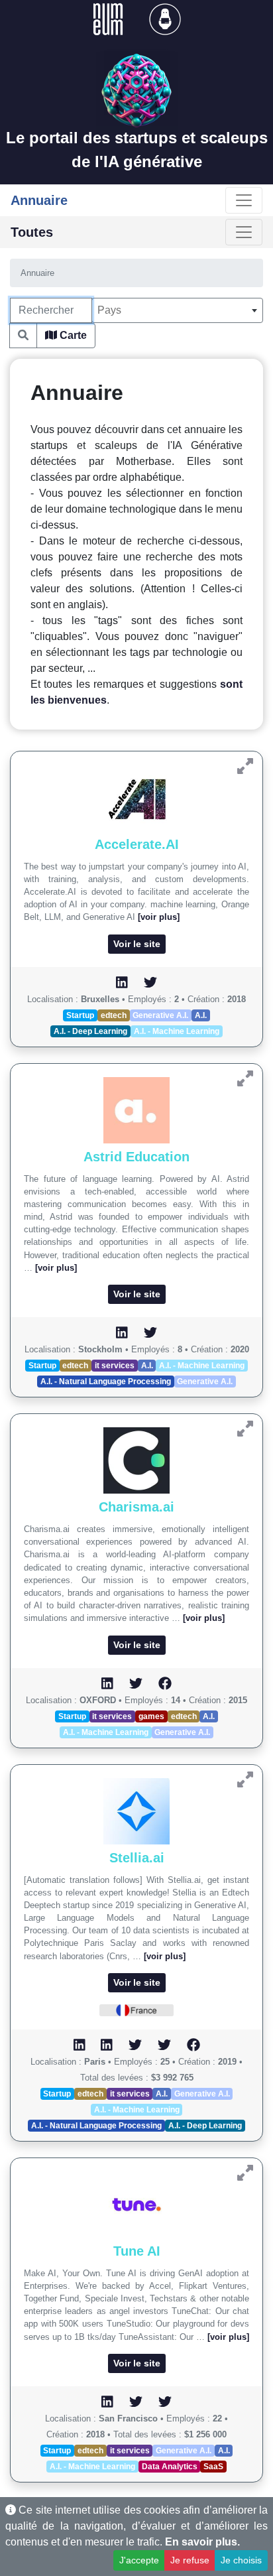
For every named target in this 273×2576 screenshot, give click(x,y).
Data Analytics (170, 2467)
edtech (114, 1015)
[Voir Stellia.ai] (245, 1780)
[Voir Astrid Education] (245, 1079)
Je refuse (190, 2560)
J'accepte (139, 2560)
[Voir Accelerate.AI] (245, 766)
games (151, 1716)
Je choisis (241, 2560)
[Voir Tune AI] (245, 2173)
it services (115, 1366)
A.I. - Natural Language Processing (106, 1382)
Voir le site (137, 944)
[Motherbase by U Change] (165, 18)
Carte (72, 335)
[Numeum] (109, 18)
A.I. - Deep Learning (90, 1031)
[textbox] (177, 310)
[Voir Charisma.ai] (245, 1429)
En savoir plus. (202, 2542)
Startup (80, 1015)
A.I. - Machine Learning (177, 1031)
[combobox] (177, 310)
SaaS (213, 2467)
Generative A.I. (160, 1015)
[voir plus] (159, 917)
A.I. (201, 1015)
